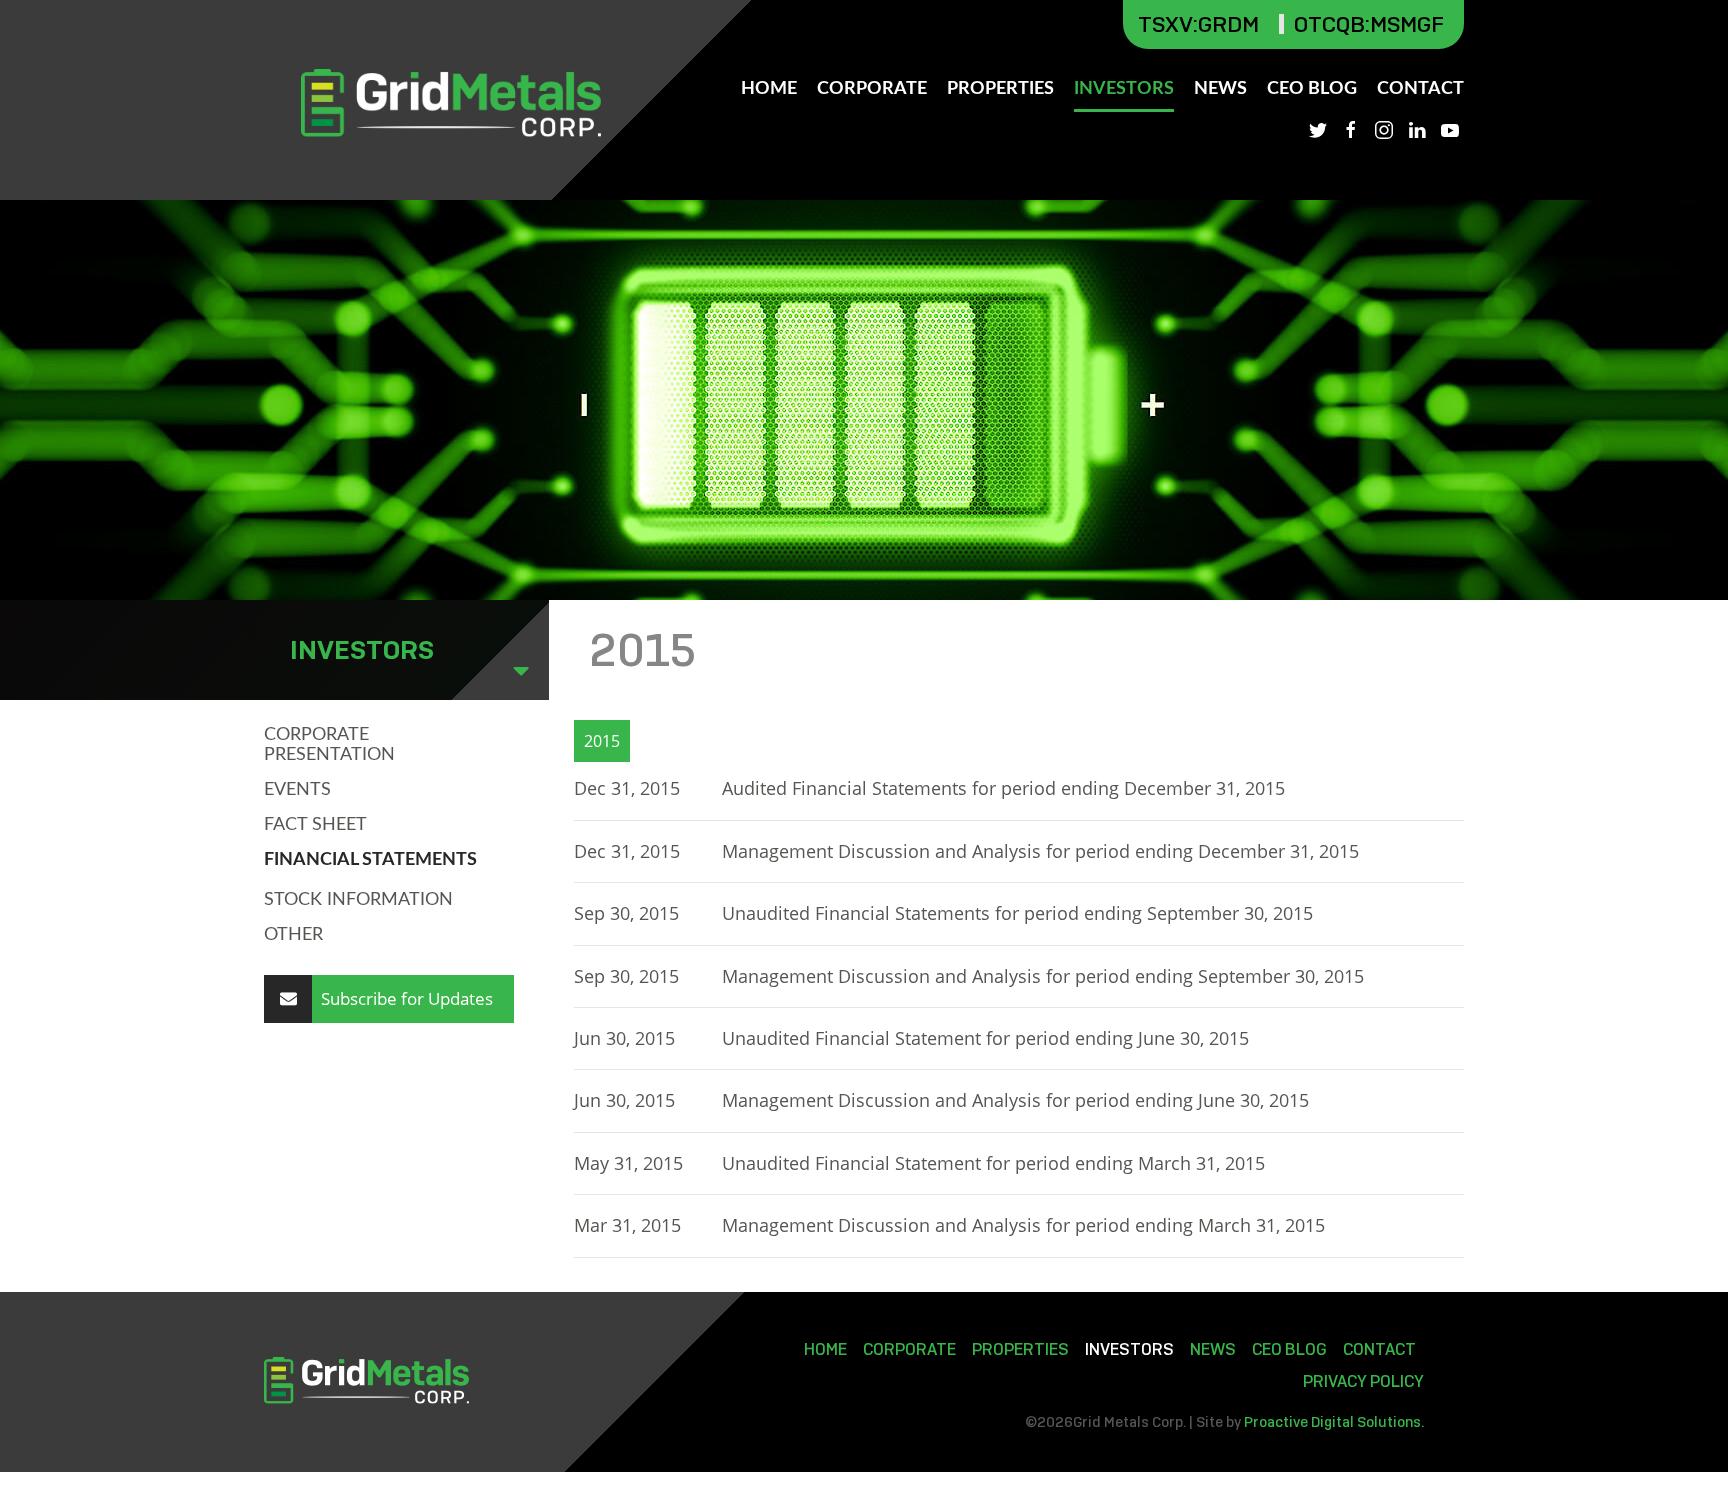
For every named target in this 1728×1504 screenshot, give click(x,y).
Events (297, 790)
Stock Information (358, 900)
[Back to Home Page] (450, 103)
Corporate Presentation (329, 745)
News (1220, 89)
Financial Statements (370, 860)
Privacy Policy (1363, 1381)
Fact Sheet (315, 825)
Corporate (872, 89)
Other (293, 935)
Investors (1124, 89)
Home (769, 89)
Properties (1000, 89)
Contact (1420, 89)
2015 (602, 741)
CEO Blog (1312, 89)
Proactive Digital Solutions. (1334, 1422)
